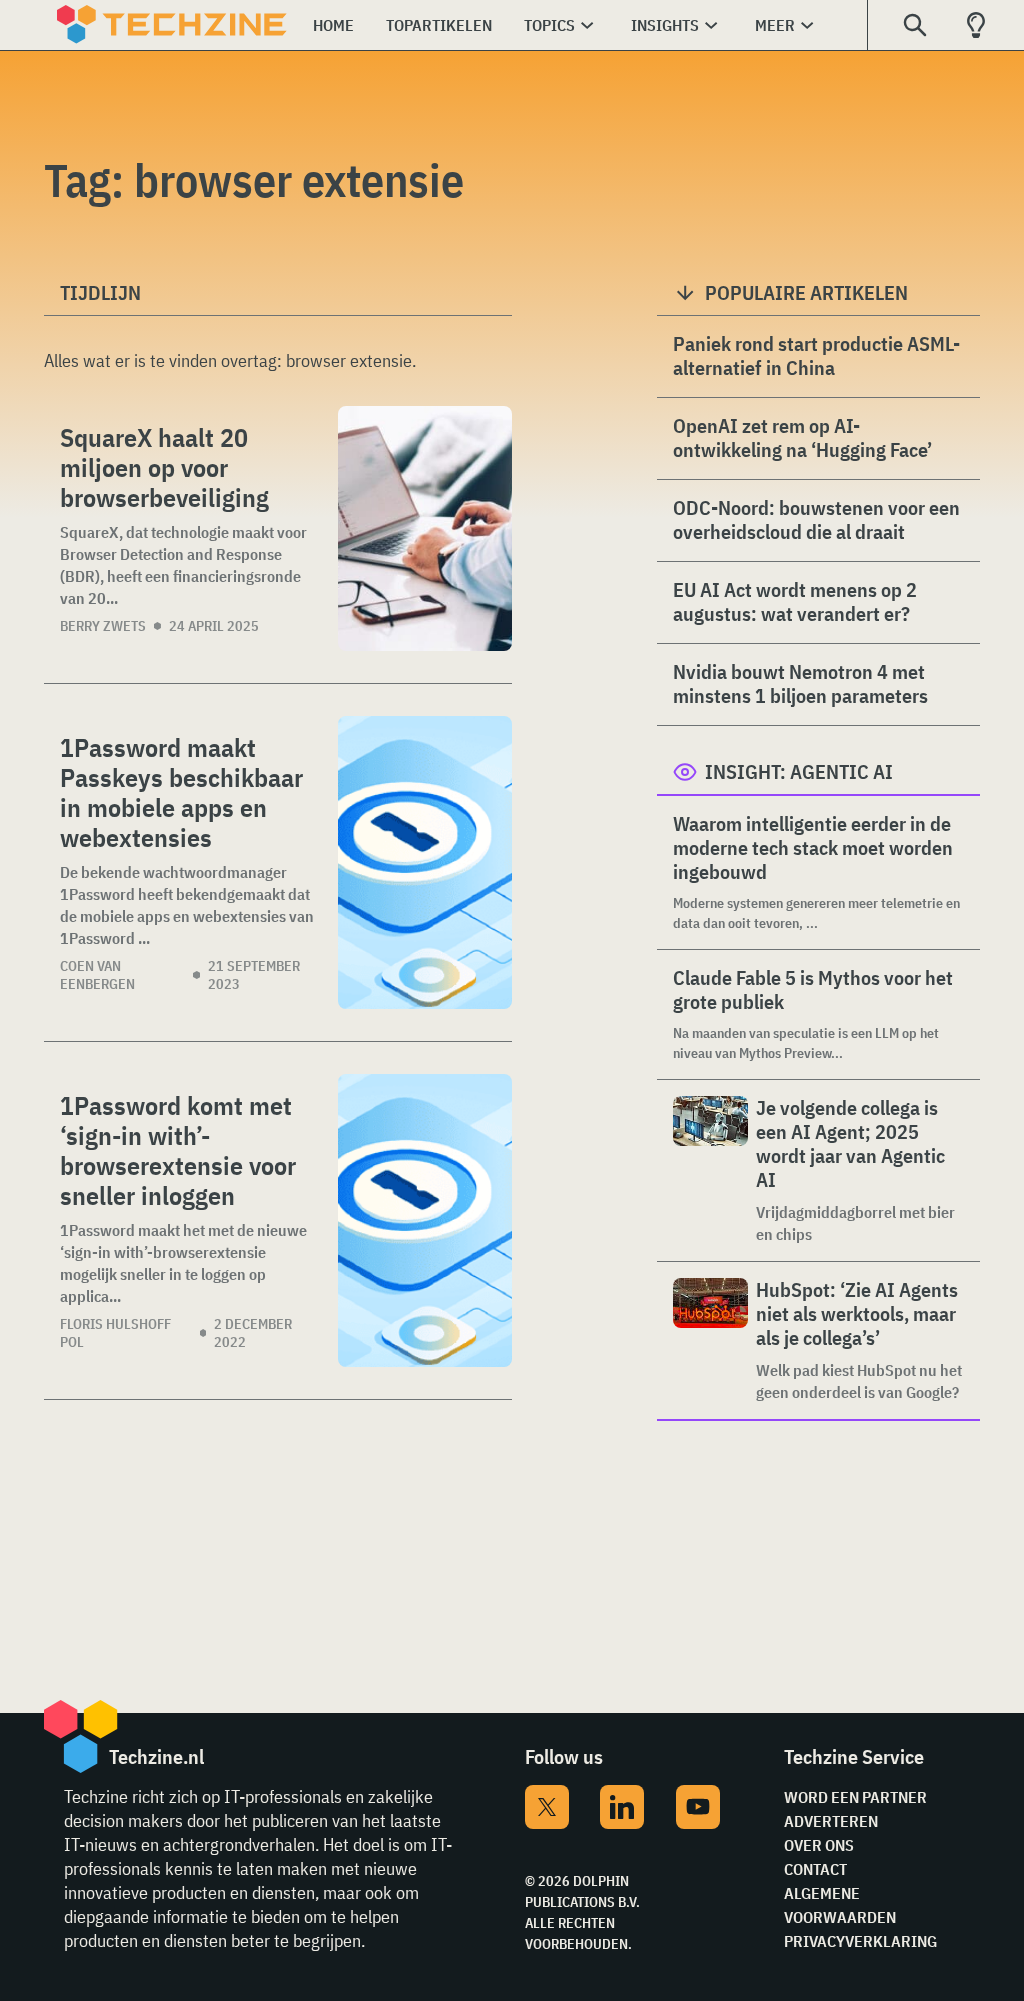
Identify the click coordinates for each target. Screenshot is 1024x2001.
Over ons (819, 1845)
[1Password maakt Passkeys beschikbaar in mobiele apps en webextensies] (425, 862)
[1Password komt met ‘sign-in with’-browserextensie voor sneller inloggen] (425, 1220)
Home (333, 25)
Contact (815, 1869)
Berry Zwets (103, 626)
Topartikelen (439, 25)
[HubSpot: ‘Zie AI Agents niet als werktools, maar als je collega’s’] (710, 1340)
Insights (665, 25)
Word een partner (855, 1797)
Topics (549, 25)
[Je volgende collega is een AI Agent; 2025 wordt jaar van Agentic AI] (710, 1170)
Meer (775, 25)
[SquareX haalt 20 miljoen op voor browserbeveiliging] (425, 528)
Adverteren (831, 1821)
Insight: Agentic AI (799, 771)
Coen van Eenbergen (97, 975)
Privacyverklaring (860, 1941)
